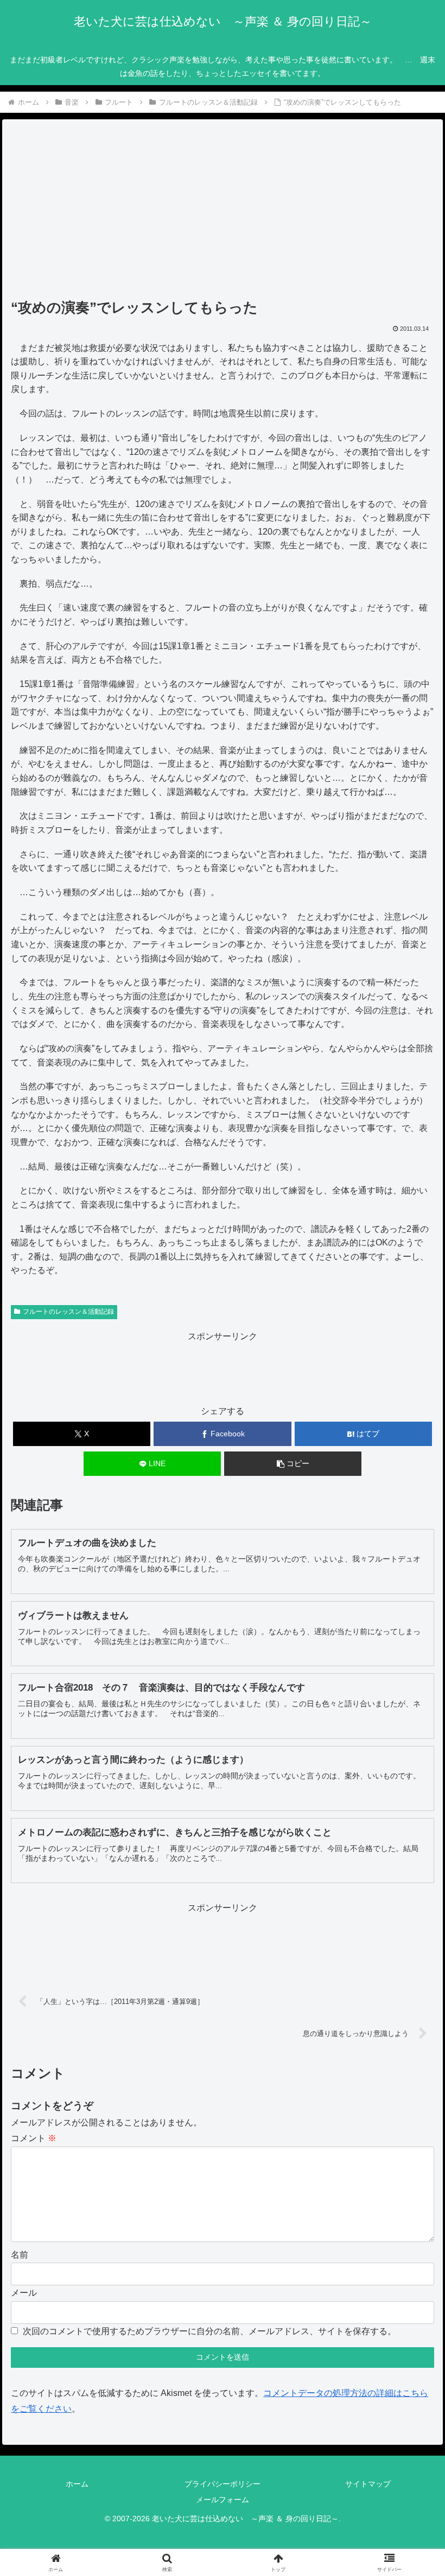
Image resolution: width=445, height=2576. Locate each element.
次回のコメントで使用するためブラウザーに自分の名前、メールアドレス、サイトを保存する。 (209, 2331)
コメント (34, 2138)
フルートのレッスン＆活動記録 (68, 1312)
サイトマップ (368, 2484)
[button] (293, 1464)
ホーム (77, 2484)
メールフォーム (223, 2500)
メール (24, 2293)
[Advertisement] (223, 213)
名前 (20, 2255)
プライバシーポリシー (223, 2484)
